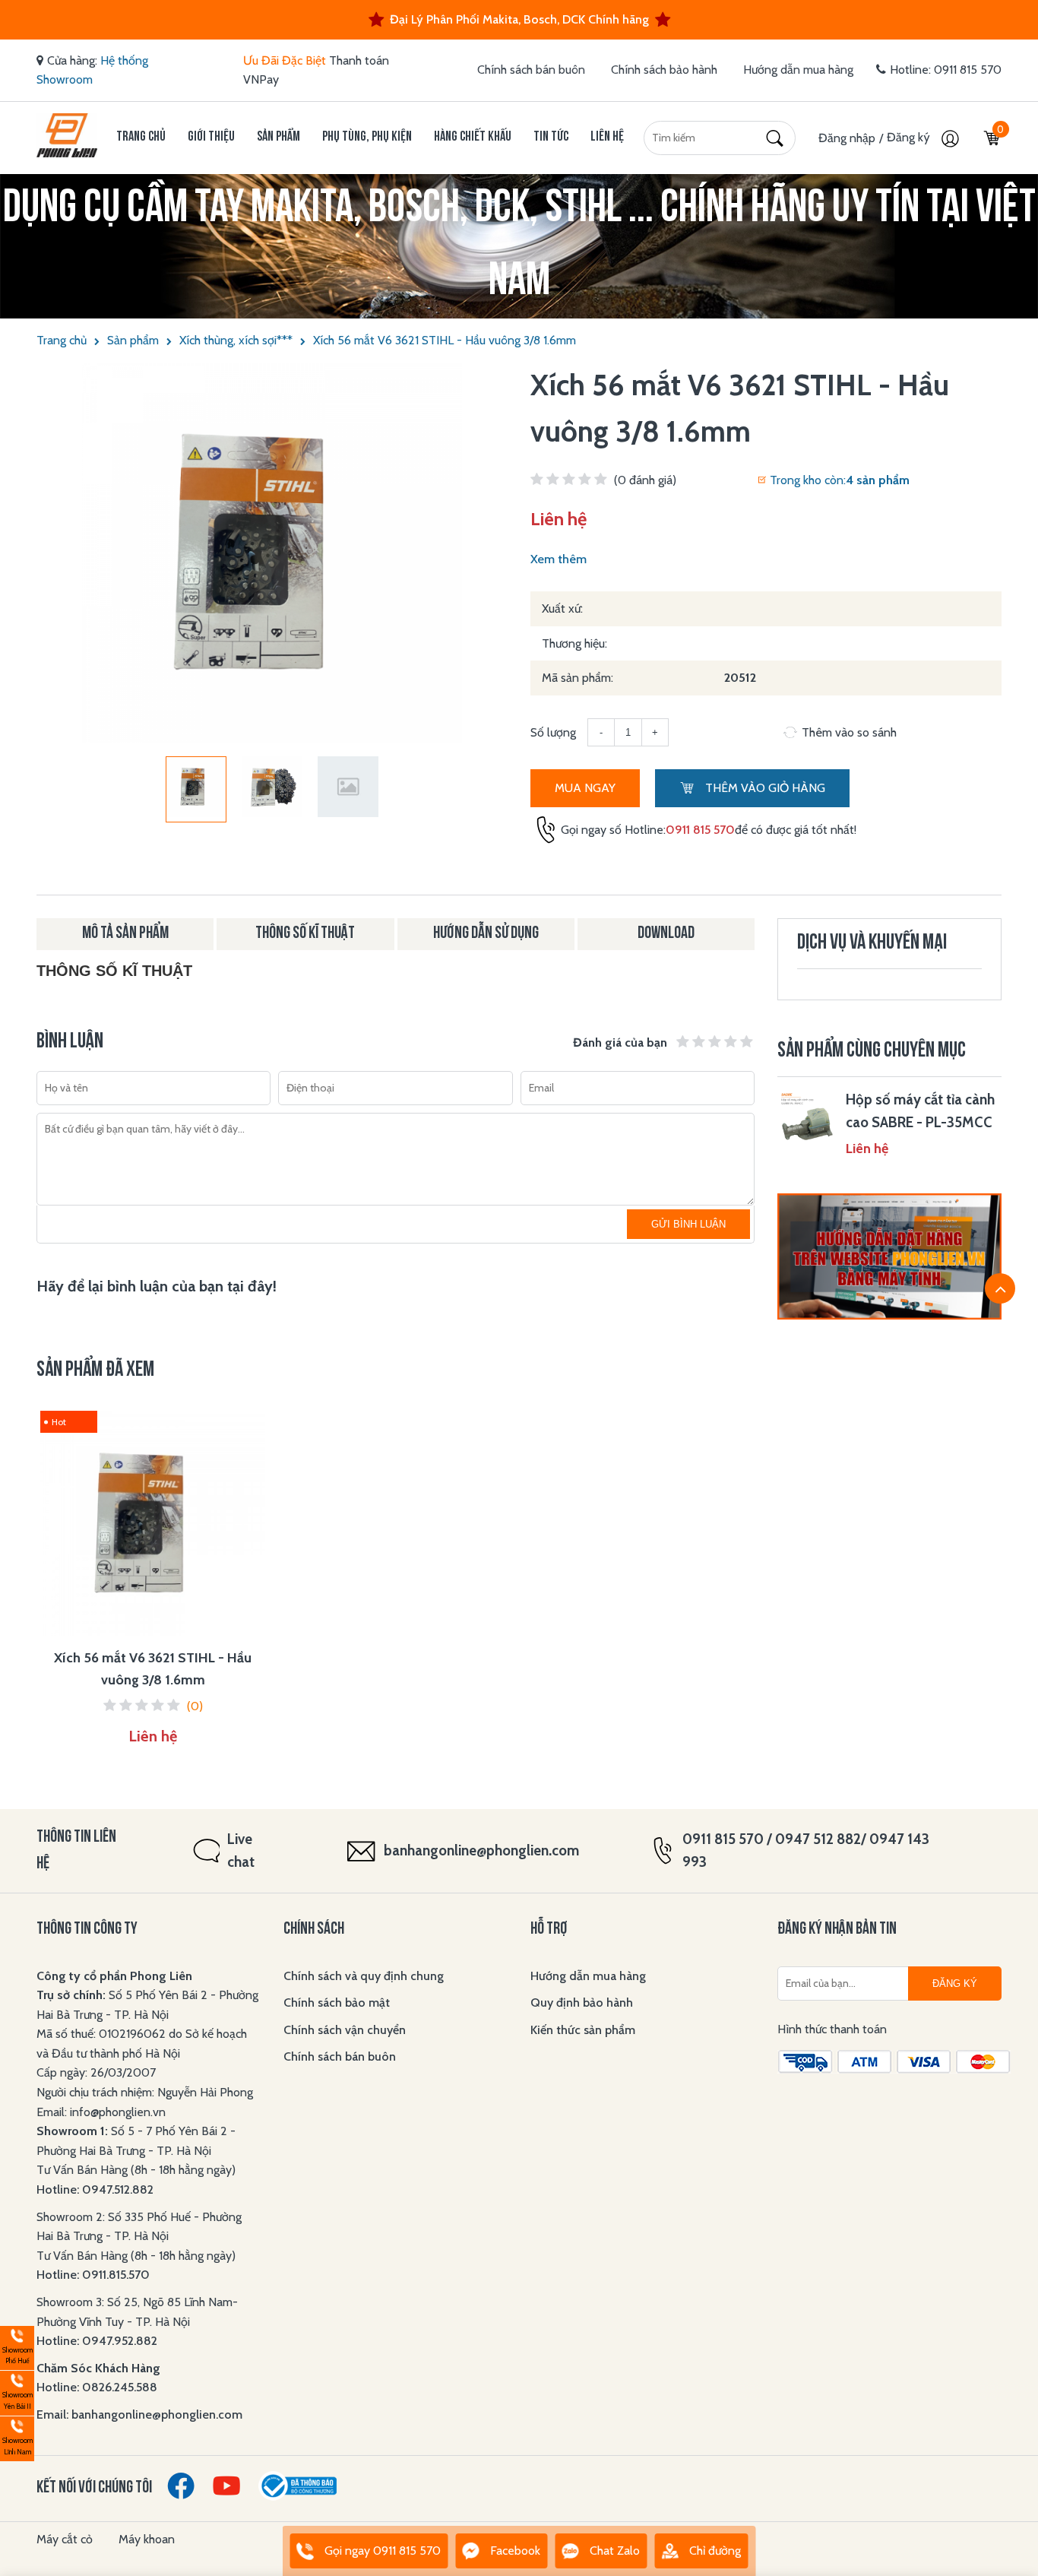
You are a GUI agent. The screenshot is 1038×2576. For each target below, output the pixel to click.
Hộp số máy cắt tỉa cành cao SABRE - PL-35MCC (920, 1111)
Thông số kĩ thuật (305, 934)
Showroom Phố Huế (16, 2346)
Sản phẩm (278, 137)
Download (666, 934)
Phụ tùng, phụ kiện (367, 137)
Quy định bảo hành (582, 2002)
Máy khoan (147, 2539)
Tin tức (551, 137)
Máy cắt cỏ (65, 2539)
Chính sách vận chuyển (345, 2030)
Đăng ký (910, 137)
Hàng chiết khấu (473, 137)
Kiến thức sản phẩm (583, 2030)
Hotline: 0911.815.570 (95, 2275)
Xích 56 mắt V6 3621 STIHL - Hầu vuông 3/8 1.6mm (445, 340)
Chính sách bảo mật (337, 2002)
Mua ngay (585, 788)
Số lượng (553, 732)
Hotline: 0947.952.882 (97, 2341)
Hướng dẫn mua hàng (798, 70)
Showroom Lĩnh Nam (16, 2437)
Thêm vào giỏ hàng (764, 788)
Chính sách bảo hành (664, 70)
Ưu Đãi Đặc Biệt (285, 60)
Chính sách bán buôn (531, 70)
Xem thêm (559, 559)
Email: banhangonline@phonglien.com (139, 2414)
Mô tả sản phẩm (125, 934)
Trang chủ (141, 137)
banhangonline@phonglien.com (481, 1850)
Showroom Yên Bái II (16, 2391)
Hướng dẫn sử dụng (486, 934)
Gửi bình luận (688, 1224)
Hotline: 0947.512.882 (95, 2189)
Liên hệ (607, 137)
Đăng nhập (847, 138)
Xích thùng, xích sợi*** (236, 340)
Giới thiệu (211, 137)
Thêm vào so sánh (849, 732)
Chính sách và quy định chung (364, 1976)
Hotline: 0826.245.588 (97, 2387)
